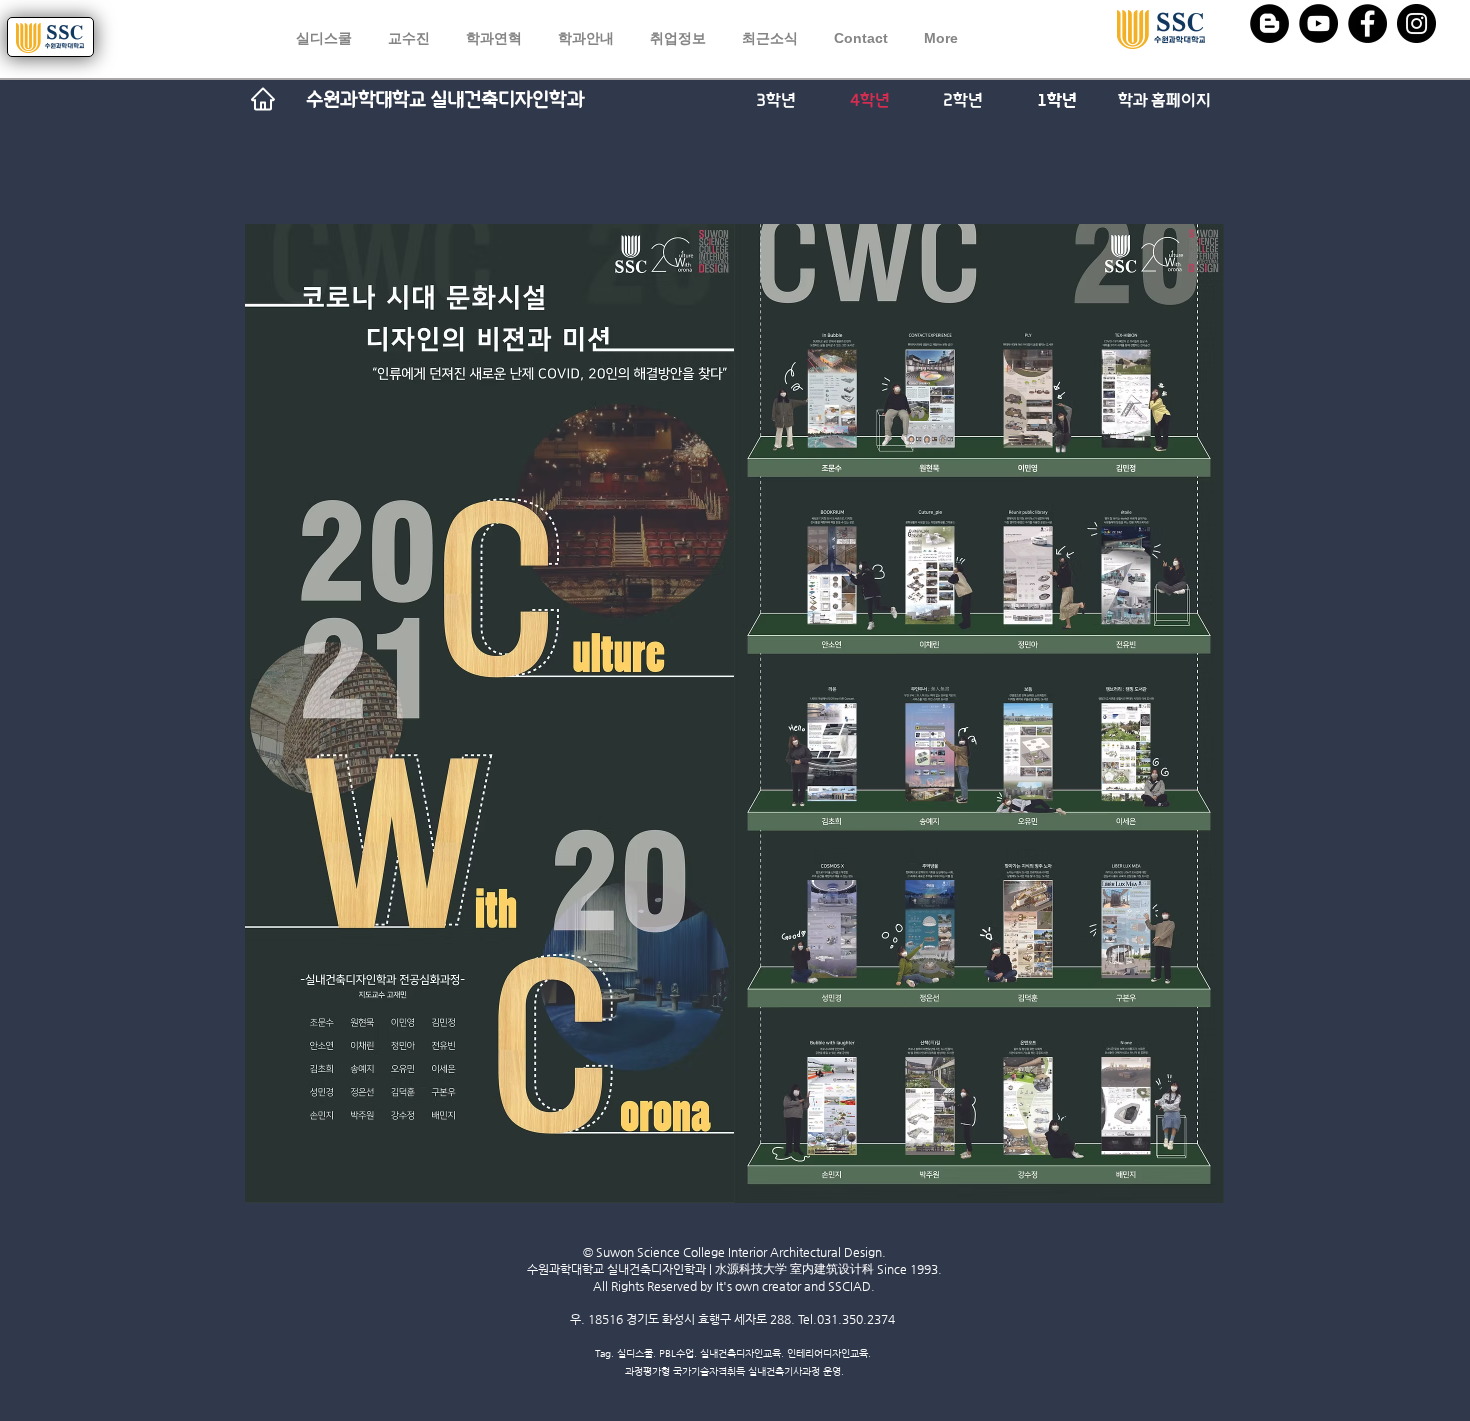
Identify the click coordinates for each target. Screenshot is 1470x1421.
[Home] (263, 99)
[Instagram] (1416, 23)
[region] (1211, 38)
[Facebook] (1367, 23)
